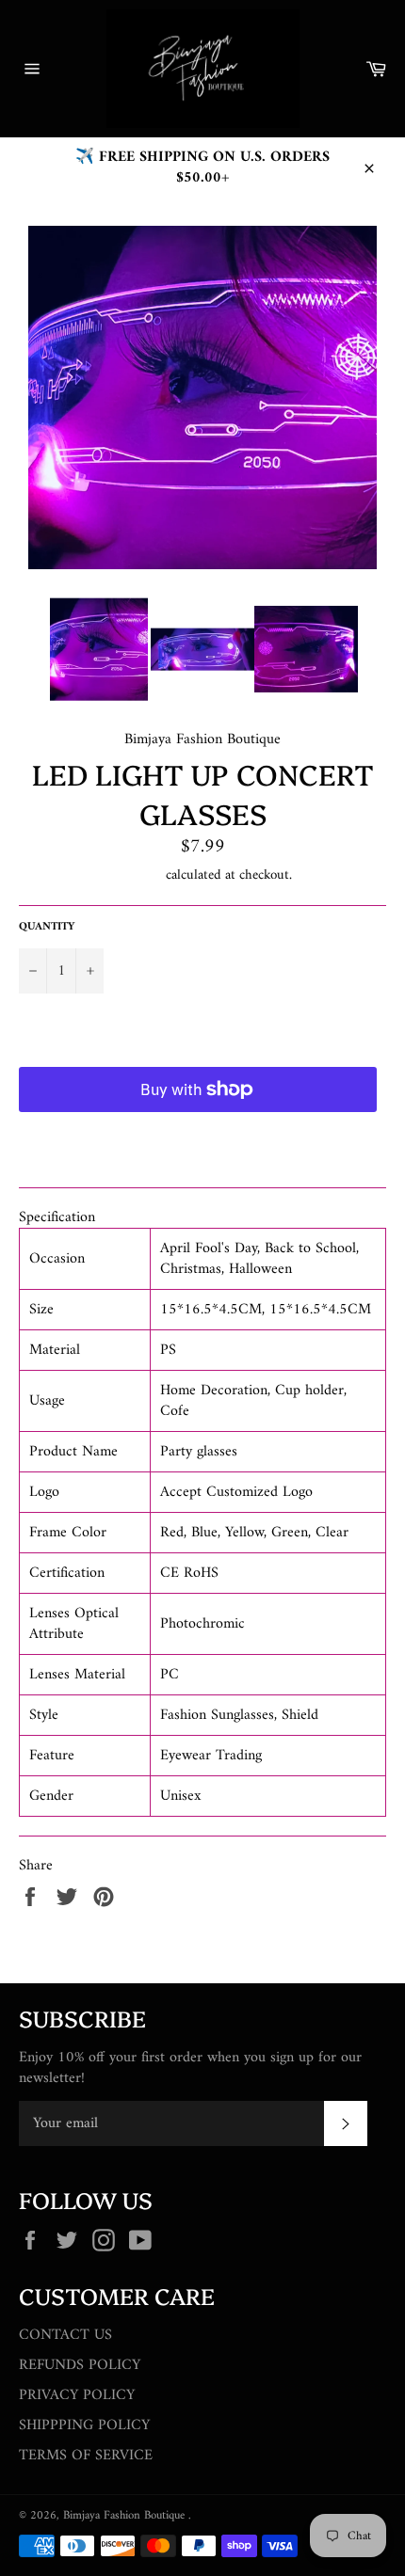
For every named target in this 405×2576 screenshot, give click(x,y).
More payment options (198, 1136)
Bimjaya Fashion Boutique (126, 2516)
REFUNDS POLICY (80, 2365)
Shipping (138, 875)
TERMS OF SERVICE (86, 2456)
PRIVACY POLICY (77, 2395)
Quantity (47, 928)
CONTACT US (65, 2335)
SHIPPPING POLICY (84, 2425)
